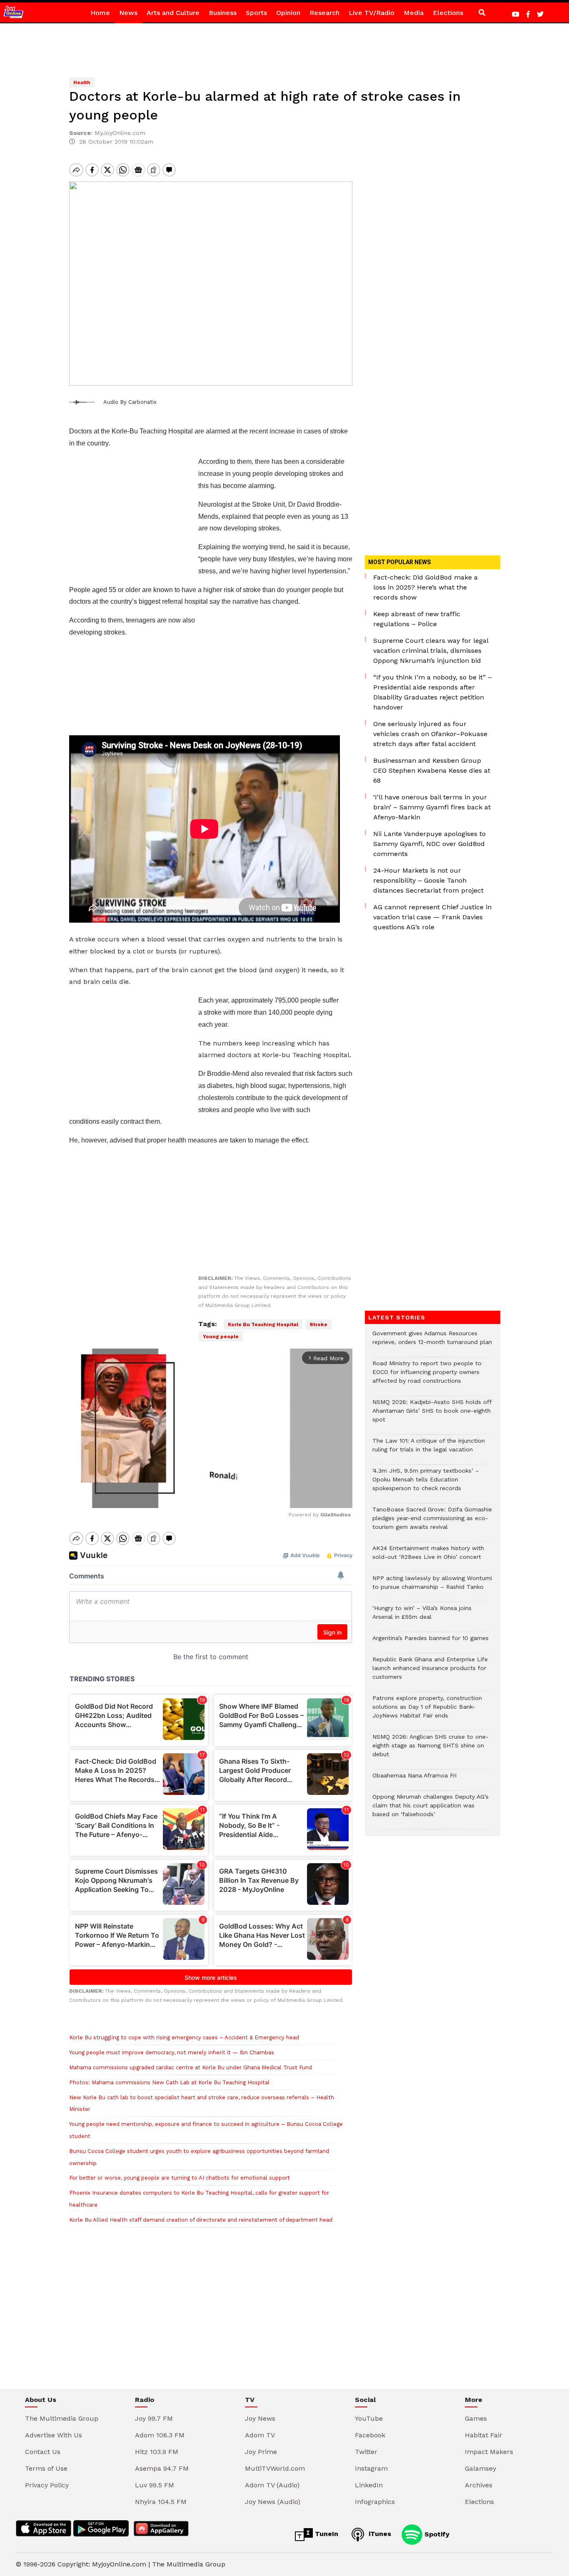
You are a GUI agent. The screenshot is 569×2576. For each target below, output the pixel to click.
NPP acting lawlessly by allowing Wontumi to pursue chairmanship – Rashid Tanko (432, 1587)
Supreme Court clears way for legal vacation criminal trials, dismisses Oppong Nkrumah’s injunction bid (431, 651)
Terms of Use (46, 2468)
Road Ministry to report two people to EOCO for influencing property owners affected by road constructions (427, 1376)
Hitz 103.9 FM (157, 2452)
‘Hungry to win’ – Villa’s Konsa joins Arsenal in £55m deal (422, 1617)
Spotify (436, 2534)
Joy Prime (261, 2452)
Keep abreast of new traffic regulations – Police (417, 619)
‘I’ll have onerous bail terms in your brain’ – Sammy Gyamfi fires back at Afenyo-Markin (432, 807)
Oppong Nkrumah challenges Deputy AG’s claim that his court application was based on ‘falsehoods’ (430, 1810)
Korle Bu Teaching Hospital (263, 1324)
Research (324, 13)
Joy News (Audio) (273, 2502)
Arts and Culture (173, 13)
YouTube (369, 2418)
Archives (479, 2485)
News (128, 13)
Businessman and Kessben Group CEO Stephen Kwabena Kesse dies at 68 (432, 770)
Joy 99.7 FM (154, 2418)
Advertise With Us (54, 2435)
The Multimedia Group (62, 2418)
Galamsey (480, 2468)
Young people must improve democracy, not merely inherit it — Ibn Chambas (172, 2052)
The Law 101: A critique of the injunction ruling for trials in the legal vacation (429, 1449)
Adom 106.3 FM (160, 2435)
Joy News (260, 2418)
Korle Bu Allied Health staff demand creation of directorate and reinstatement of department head (201, 2220)
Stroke (318, 1324)
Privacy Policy (47, 2485)
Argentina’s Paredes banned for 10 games (430, 1642)
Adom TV (260, 2435)
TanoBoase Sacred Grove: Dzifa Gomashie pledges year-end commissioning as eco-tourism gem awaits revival (432, 1522)
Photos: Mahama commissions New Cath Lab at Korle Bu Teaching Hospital (169, 2082)
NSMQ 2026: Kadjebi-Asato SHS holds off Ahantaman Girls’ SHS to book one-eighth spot (432, 1415)
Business (223, 13)
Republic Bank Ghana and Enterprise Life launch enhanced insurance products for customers (430, 1672)
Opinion (288, 13)
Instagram (371, 2468)
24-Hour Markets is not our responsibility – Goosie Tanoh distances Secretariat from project (428, 880)
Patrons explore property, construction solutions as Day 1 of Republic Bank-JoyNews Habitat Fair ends (427, 1711)
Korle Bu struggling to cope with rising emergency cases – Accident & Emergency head (184, 2037)
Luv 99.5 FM (155, 2485)
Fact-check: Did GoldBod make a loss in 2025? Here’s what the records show (426, 587)
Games (476, 2418)
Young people (221, 1337)
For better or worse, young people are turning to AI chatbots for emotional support (180, 2178)
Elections (448, 13)
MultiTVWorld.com (275, 2468)
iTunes (379, 2534)
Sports (256, 13)
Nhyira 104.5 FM (161, 2502)
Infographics (375, 2502)
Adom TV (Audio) (272, 2485)
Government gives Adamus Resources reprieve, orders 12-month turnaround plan (432, 1342)
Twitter (366, 2452)
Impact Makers (489, 2452)
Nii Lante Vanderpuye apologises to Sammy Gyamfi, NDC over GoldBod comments (429, 844)
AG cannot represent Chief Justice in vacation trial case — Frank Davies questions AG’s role (432, 917)
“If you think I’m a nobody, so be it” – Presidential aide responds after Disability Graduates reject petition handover (433, 692)
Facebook (370, 2435)
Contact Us (43, 2452)
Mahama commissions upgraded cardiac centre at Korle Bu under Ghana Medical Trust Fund (191, 2067)
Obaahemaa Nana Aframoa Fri (414, 1780)
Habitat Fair (484, 2435)
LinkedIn (369, 2485)
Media (414, 13)
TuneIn (326, 2534)
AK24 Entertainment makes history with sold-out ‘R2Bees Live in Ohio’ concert (428, 1557)
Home (100, 13)
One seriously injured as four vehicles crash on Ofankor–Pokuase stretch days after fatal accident (430, 734)
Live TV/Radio (372, 13)
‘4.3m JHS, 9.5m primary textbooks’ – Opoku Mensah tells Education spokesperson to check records (426, 1484)
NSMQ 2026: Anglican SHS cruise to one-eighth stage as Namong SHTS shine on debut (430, 1750)
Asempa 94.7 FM (162, 2468)
